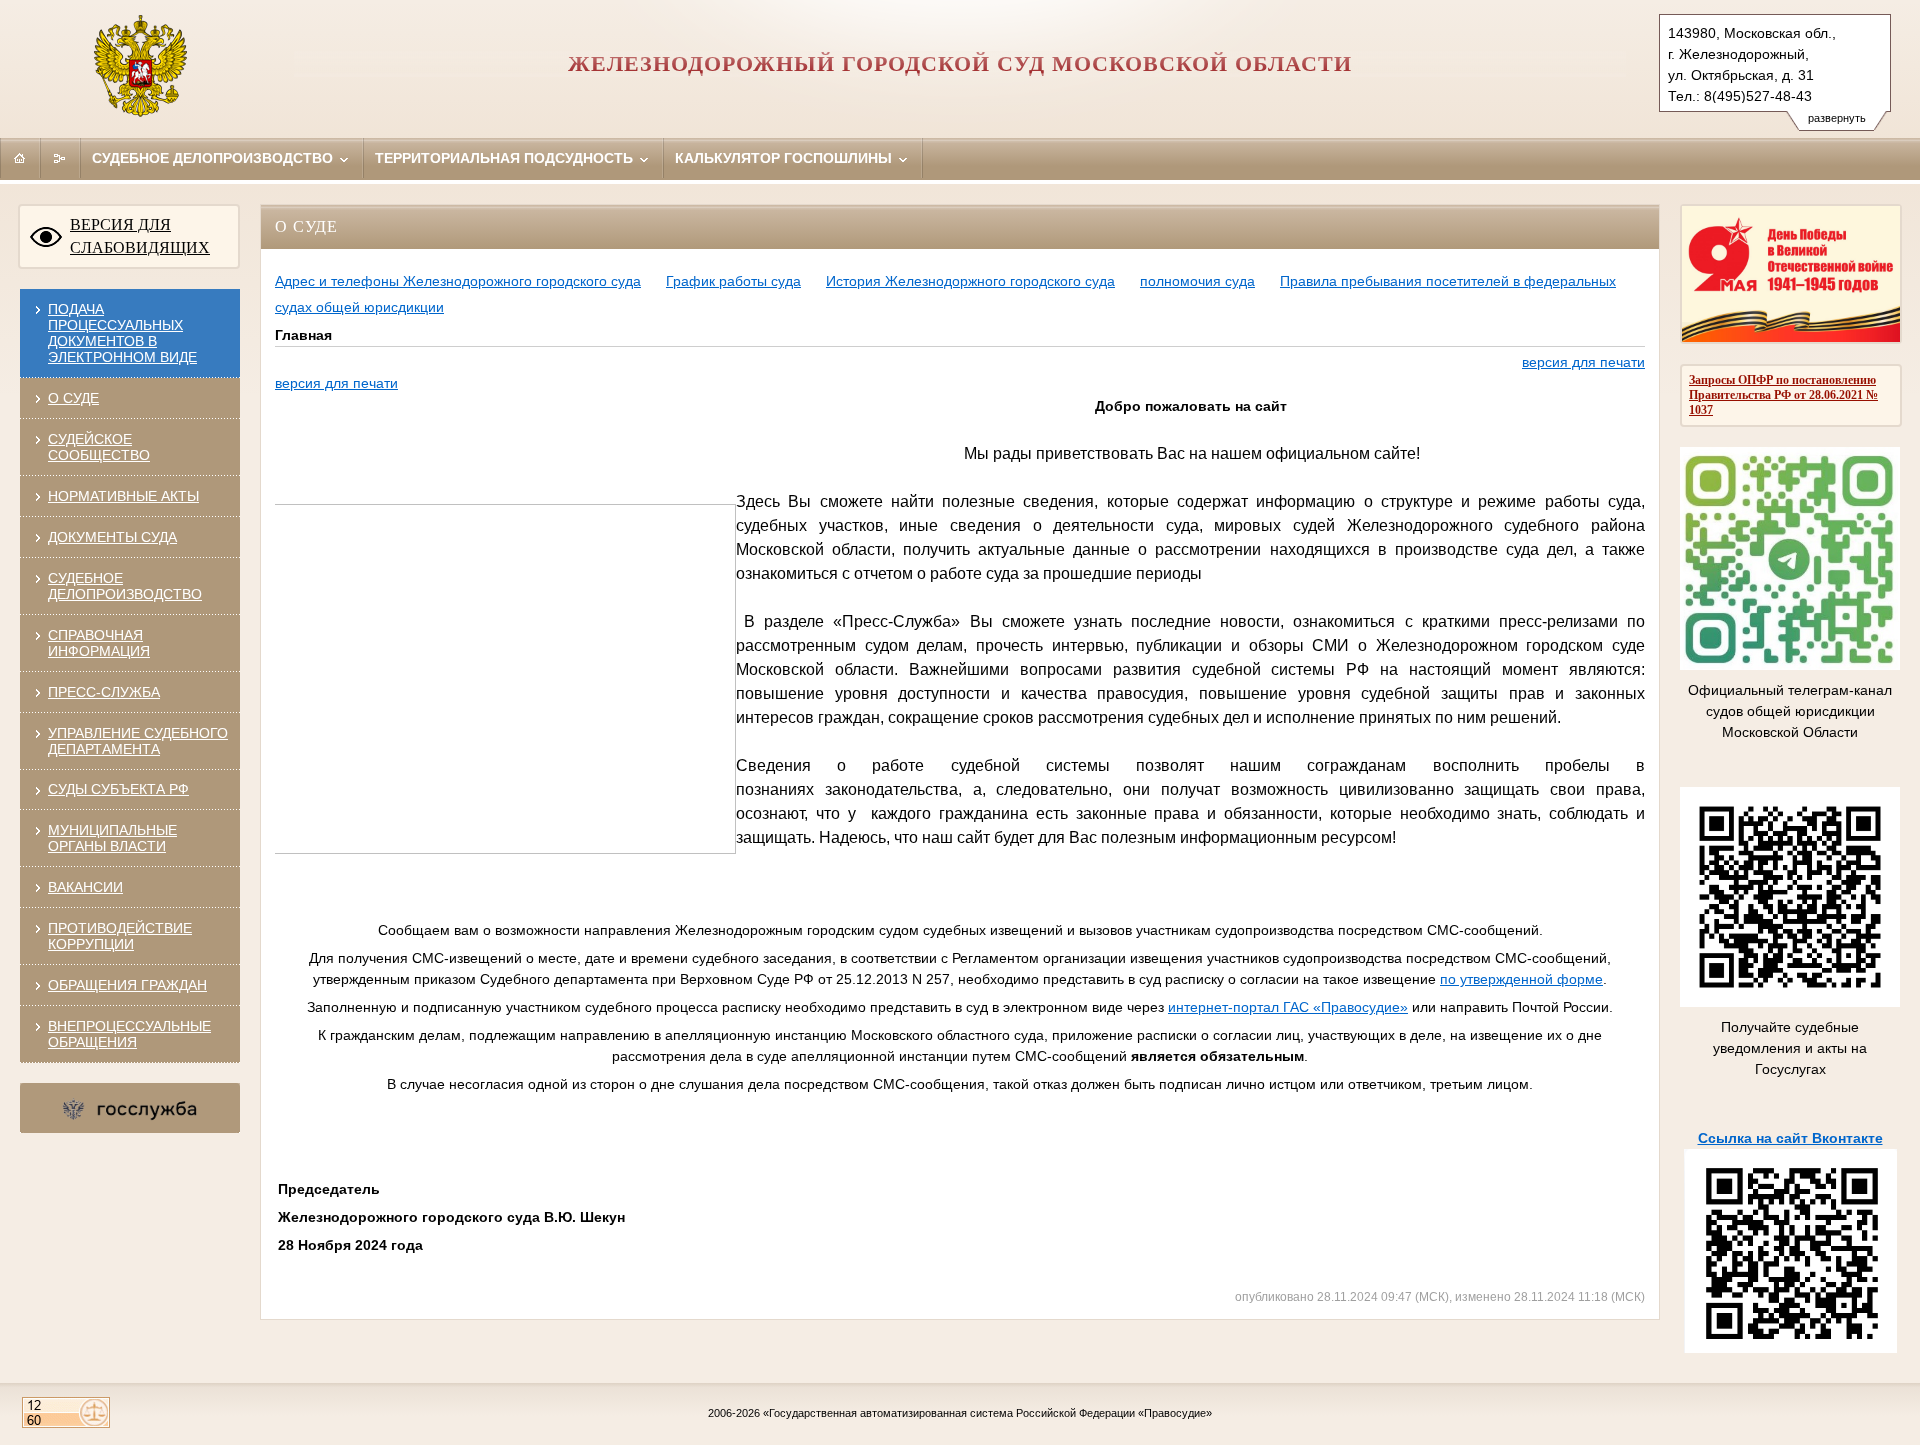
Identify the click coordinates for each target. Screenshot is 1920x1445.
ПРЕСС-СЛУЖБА (104, 692)
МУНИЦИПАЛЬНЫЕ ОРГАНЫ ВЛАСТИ (112, 838)
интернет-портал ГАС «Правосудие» (1288, 1007)
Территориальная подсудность (506, 158)
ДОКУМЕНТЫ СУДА (112, 537)
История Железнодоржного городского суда (970, 281)
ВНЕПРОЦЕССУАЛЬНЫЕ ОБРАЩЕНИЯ (129, 1034)
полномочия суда (1197, 281)
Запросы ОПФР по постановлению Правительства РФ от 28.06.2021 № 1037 (1783, 395)
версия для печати (1583, 362)
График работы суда (733, 281)
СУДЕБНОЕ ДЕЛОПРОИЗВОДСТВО (125, 586)
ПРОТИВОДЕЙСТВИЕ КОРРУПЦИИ (120, 936)
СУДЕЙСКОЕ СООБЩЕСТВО (99, 447)
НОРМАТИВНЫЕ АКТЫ (123, 496)
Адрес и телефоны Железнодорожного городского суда (458, 281)
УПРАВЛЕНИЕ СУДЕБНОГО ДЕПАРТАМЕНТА (138, 741)
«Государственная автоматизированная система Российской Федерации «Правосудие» (987, 1413)
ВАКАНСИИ (85, 887)
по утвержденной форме (1521, 979)
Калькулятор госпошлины (785, 158)
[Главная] (20, 158)
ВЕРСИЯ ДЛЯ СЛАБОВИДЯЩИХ (140, 236)
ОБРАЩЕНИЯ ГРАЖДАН (127, 985)
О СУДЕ (73, 398)
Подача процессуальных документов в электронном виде (122, 333)
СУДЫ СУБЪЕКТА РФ (118, 789)
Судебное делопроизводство (214, 158)
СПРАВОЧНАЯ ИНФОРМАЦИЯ (99, 643)
